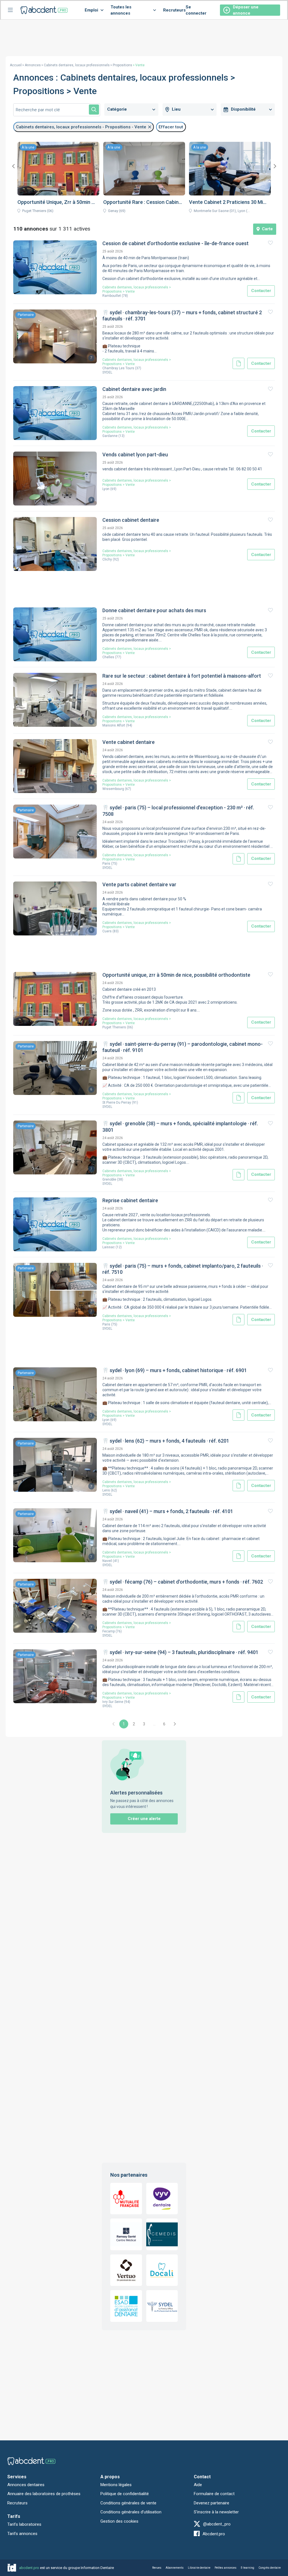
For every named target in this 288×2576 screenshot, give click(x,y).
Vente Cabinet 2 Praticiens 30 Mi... (228, 202)
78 (125, 296)
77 (118, 657)
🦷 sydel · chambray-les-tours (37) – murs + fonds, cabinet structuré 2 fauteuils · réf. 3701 (182, 316)
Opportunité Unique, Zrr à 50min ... (56, 202)
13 (121, 436)
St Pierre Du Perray (117, 1103)
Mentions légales (116, 2485)
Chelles (108, 657)
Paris (106, 864)
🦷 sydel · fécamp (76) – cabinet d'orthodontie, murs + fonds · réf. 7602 (183, 1582)
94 (129, 725)
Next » (174, 1724)
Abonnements (175, 2568)
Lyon (106, 489)
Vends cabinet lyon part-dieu (135, 455)
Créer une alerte (144, 1819)
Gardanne (110, 436)
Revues (157, 2568)
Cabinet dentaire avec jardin (134, 389)
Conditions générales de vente (128, 2503)
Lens (106, 1490)
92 (116, 559)
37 (138, 368)
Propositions (122, 65)
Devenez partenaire (211, 2503)
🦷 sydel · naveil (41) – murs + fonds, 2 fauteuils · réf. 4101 (168, 1511)
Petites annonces (226, 2568)
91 (135, 1103)
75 (114, 864)
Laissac (109, 1247)
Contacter (261, 291)
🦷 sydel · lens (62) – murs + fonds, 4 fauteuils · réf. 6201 (166, 1441)
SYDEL (107, 372)
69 (113, 489)
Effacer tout (171, 127)
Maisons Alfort (114, 725)
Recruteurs (174, 10)
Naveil (107, 1561)
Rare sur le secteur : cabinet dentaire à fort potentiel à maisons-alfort (182, 676)
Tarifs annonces (22, 2534)
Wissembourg (113, 789)
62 (114, 1490)
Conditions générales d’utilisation (131, 2512)
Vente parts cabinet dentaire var (139, 884)
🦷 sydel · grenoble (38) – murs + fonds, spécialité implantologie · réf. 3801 (180, 1127)
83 (116, 931)
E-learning (247, 2568)
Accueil (16, 65)
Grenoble (109, 1179)
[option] (58, 179)
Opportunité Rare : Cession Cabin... (143, 202)
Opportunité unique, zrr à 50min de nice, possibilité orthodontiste (176, 975)
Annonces (33, 65)
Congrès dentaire (270, 2568)
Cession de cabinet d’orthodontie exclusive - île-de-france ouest (175, 243)
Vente (130, 291)
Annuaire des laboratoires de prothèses (44, 2494)
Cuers (107, 931)
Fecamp (109, 1631)
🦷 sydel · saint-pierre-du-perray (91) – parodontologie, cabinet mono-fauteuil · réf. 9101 (183, 1047)
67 (128, 789)
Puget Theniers (114, 1027)
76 (119, 1631)
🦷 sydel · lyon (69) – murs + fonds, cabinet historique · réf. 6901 (175, 1370)
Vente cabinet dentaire (129, 742)
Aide (198, 2485)
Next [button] (275, 166)
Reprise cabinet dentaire (130, 1200)
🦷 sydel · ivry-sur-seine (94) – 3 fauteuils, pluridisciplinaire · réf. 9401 (180, 1652)
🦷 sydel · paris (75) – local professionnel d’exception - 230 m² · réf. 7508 (178, 811)
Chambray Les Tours (118, 368)
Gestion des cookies (119, 2521)
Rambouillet (112, 296)
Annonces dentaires (26, 2485)
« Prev (114, 1724)
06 (130, 1027)
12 (119, 1247)
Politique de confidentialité (125, 2494)
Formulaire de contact (214, 2494)
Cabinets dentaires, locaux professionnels (77, 65)
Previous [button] (13, 166)
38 (120, 1179)
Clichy (107, 559)
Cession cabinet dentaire (131, 520)
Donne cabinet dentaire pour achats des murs (154, 610)
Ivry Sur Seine (113, 1702)
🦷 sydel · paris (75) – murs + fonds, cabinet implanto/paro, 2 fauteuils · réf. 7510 (183, 1269)
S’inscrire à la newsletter (216, 2512)
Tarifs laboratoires (24, 2524)
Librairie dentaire (199, 2568)
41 (116, 1561)
